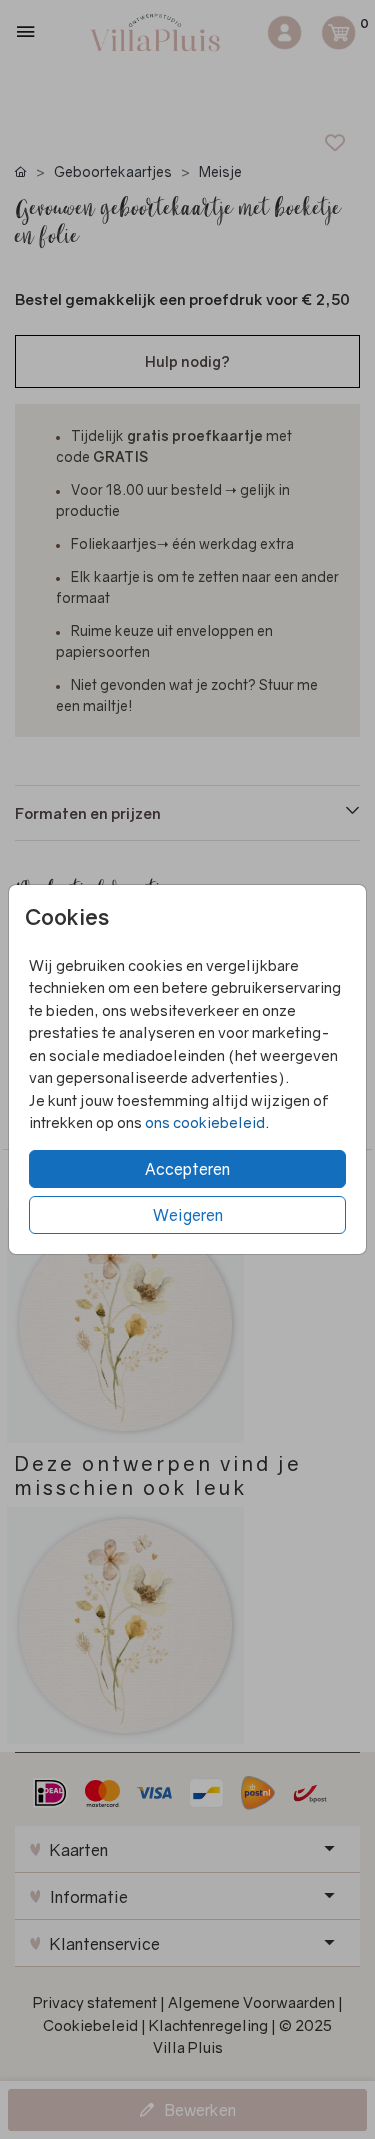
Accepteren (187, 1169)
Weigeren (188, 1215)
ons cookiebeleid (205, 1122)
